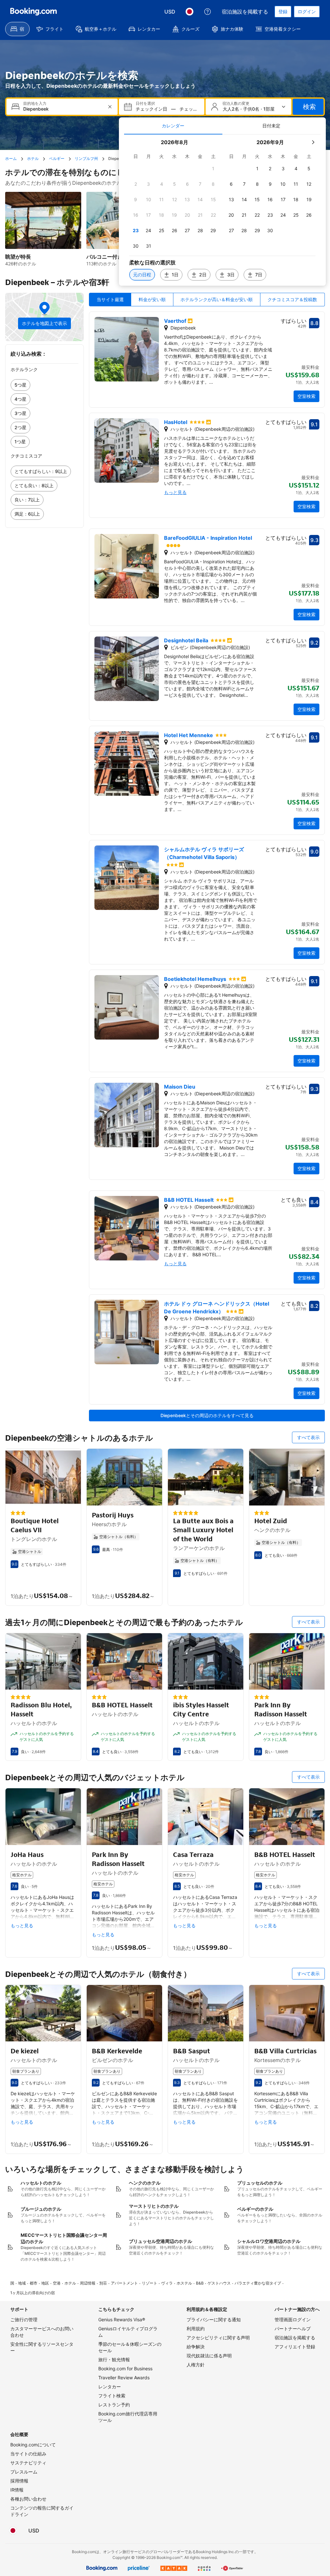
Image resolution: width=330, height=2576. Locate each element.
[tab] (173, 126)
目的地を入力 (35, 104)
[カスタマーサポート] (208, 12)
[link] (44, 385)
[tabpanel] (222, 210)
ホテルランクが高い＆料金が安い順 (217, 299)
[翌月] (313, 142)
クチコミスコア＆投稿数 (292, 299)
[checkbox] (213, 169)
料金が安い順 (152, 299)
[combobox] (63, 109)
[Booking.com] (34, 12)
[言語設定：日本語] (189, 12)
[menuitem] (17, 29)
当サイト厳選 (110, 299)
